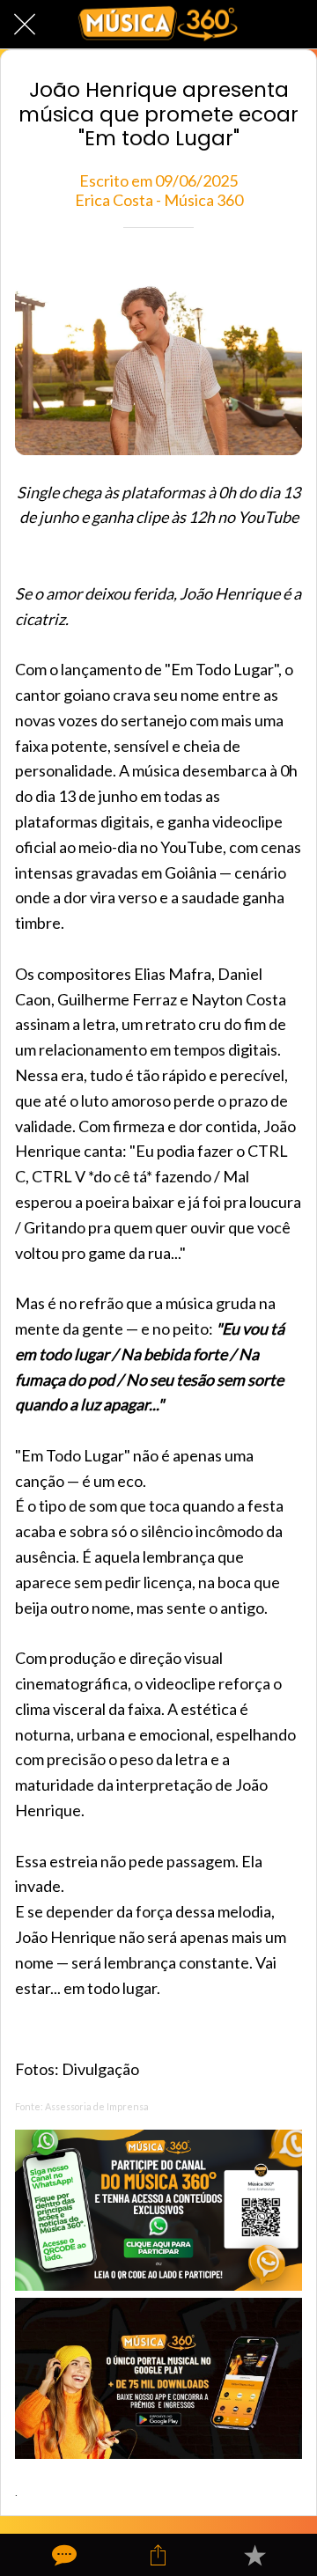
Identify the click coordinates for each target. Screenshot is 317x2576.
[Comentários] (63, 2555)
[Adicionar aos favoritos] (254, 2555)
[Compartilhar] (158, 2555)
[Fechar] (25, 25)
